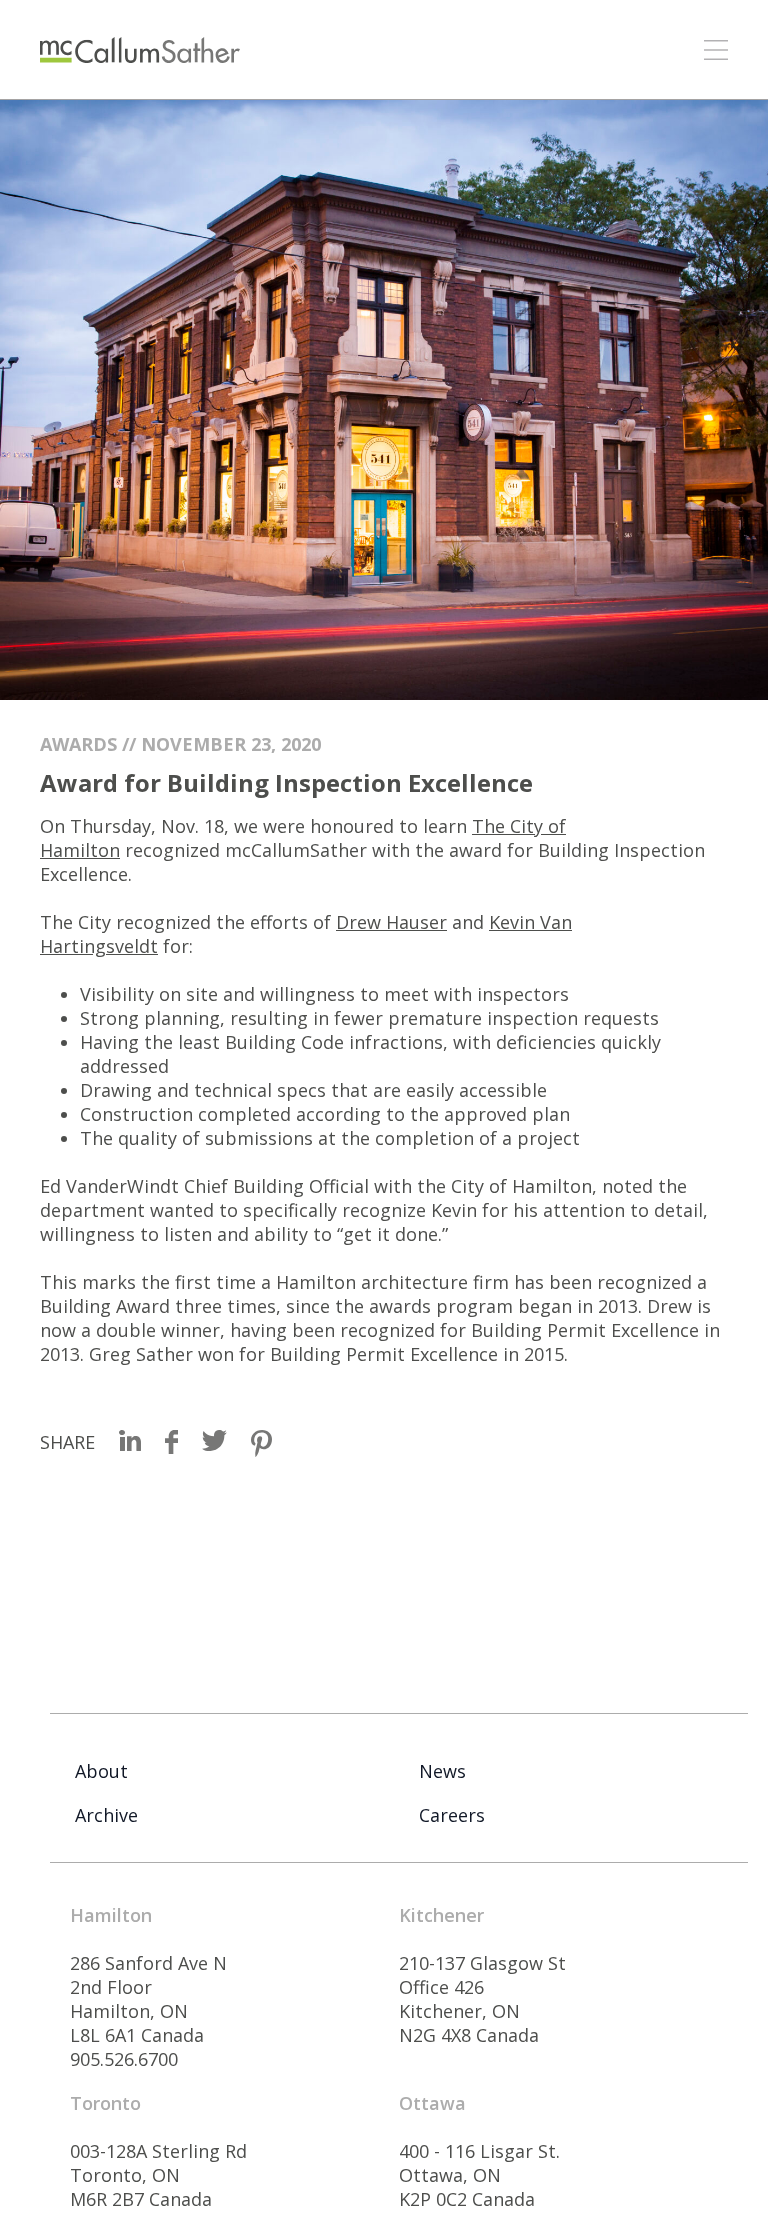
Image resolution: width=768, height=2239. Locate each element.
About (101, 1771)
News (442, 1771)
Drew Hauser (391, 922)
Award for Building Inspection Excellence (286, 782)
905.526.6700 (124, 2059)
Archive (106, 1815)
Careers (452, 1815)
